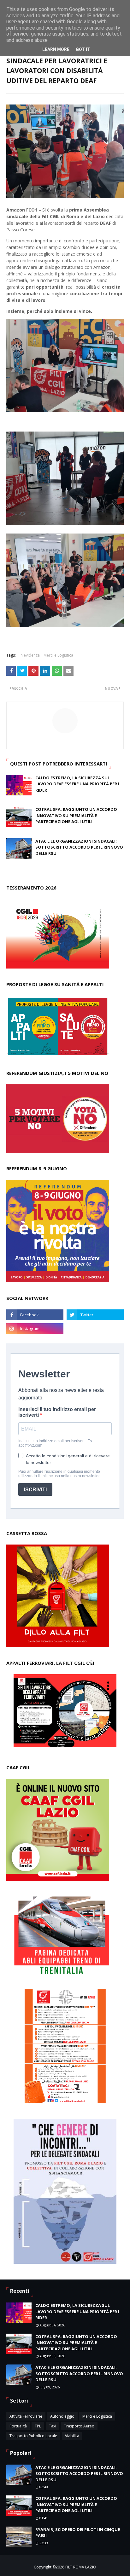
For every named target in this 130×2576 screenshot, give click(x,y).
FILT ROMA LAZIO (81, 2567)
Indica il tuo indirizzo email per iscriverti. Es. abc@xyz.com (56, 1443)
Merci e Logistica (58, 655)
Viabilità (72, 2436)
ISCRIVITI (35, 1490)
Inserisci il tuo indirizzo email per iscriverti (57, 1412)
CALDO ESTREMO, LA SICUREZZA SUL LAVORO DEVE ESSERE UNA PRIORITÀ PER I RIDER (77, 784)
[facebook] (35, 1315)
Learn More (56, 49)
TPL (38, 2426)
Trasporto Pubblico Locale (33, 2436)
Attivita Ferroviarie (26, 2416)
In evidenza (30, 655)
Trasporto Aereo (79, 2426)
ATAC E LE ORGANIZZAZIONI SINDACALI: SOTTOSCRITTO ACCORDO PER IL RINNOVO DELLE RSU (79, 847)
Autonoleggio (62, 2416)
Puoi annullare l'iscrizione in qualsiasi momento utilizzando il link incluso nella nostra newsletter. (59, 1474)
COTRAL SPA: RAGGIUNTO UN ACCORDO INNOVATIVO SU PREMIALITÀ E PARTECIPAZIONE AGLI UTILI (76, 815)
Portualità (18, 2426)
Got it (83, 49)
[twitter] (95, 1315)
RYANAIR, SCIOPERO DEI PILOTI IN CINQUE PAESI (78, 2533)
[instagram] (35, 1329)
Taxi (53, 2426)
